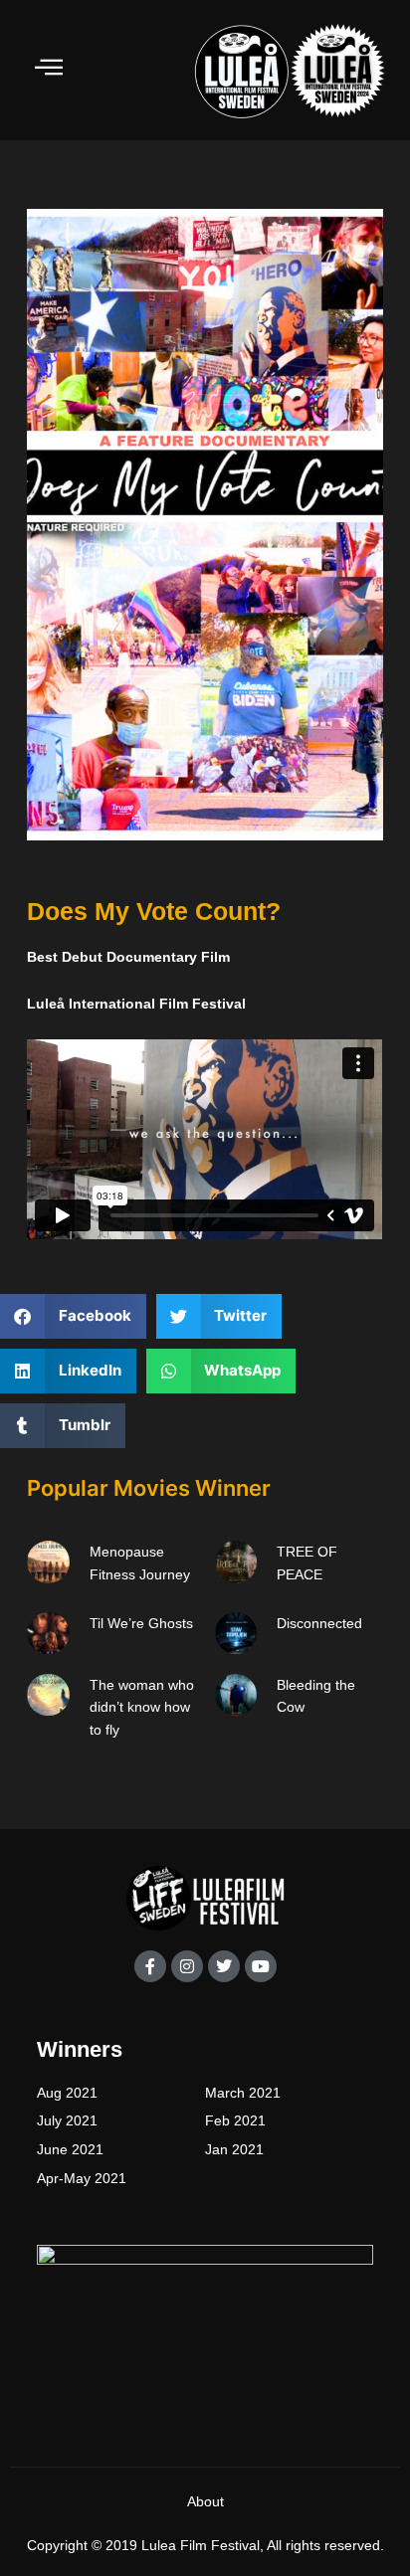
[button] (73, 1316)
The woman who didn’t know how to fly (142, 1707)
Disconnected (319, 1623)
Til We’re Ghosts (141, 1623)
